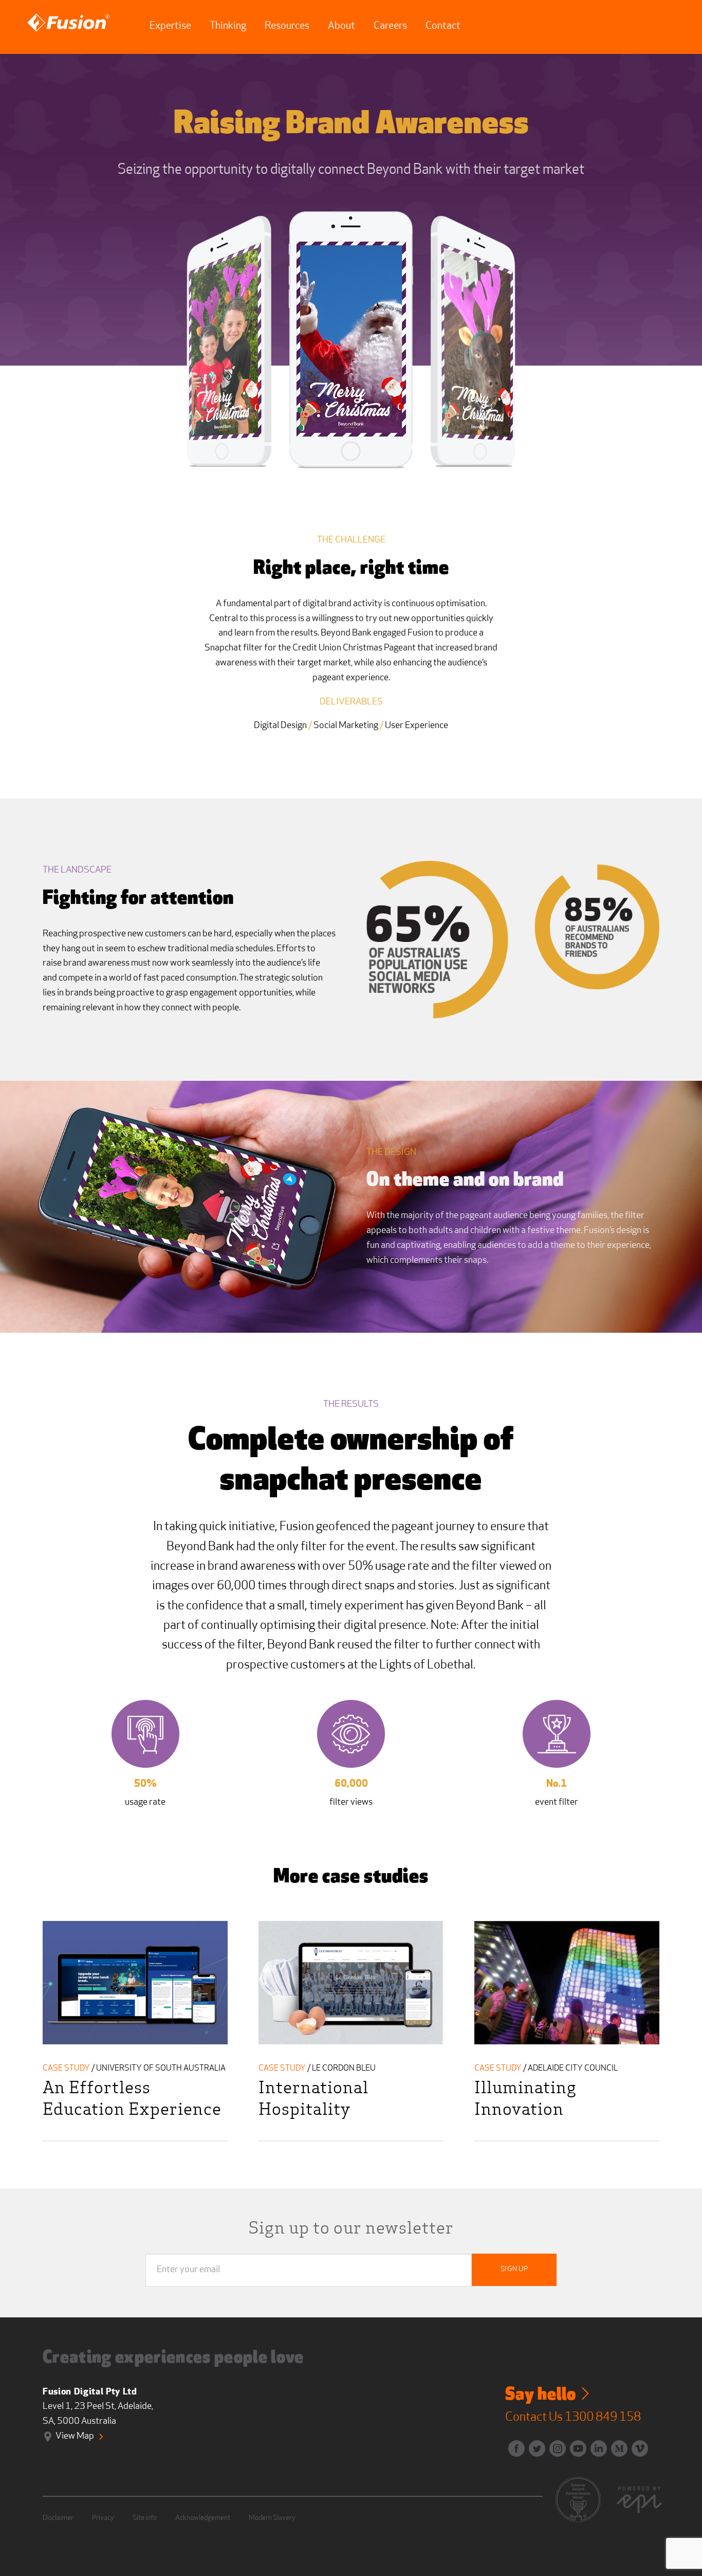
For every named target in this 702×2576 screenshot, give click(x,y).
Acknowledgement (203, 2518)
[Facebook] (513, 2445)
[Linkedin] (596, 2445)
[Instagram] (555, 2445)
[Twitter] (534, 2445)
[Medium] (616, 2445)
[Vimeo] (637, 2445)
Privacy (103, 2518)
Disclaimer (58, 2518)
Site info (145, 2518)
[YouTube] (575, 2445)
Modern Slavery (272, 2518)
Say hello (542, 2396)
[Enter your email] (188, 2270)
